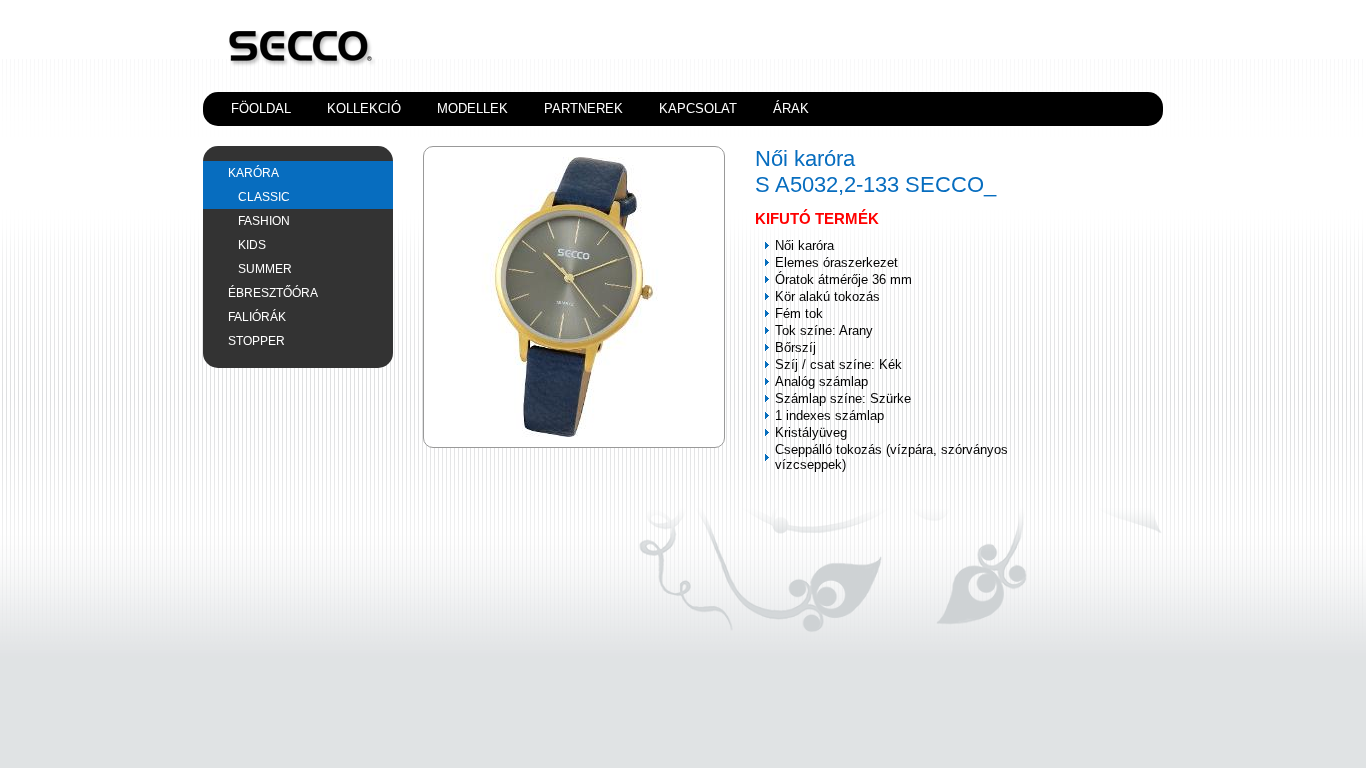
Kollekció (364, 108)
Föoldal (261, 108)
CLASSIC (264, 197)
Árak (791, 108)
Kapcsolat (698, 108)
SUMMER (265, 269)
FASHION (264, 221)
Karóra (253, 173)
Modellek (472, 108)
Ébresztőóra (273, 293)
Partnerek (583, 108)
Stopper (256, 341)
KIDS (252, 245)
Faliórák (257, 317)
